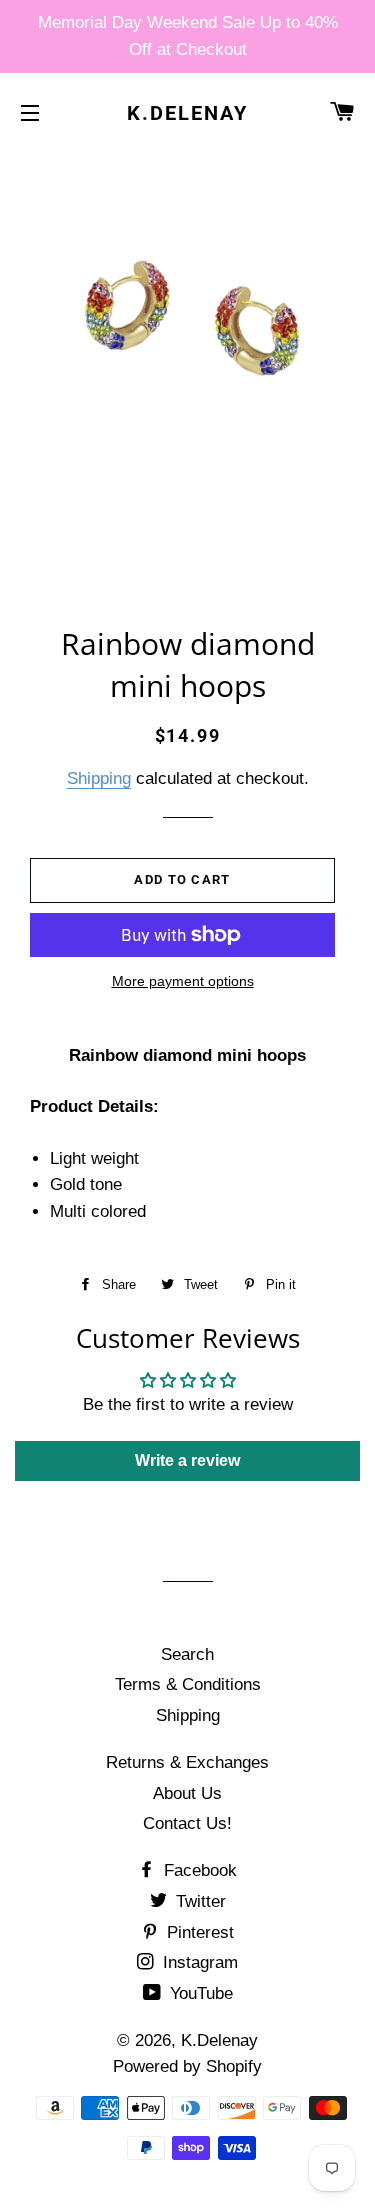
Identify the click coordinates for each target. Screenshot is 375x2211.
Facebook (198, 1870)
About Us (187, 1793)
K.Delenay (187, 113)
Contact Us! (187, 1823)
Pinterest (198, 1932)
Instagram (198, 1962)
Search (187, 1654)
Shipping (99, 778)
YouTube (199, 1993)
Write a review (187, 1460)
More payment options (183, 981)
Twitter (198, 1901)
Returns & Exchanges (187, 1762)
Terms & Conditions (188, 1684)
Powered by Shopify (187, 2066)
